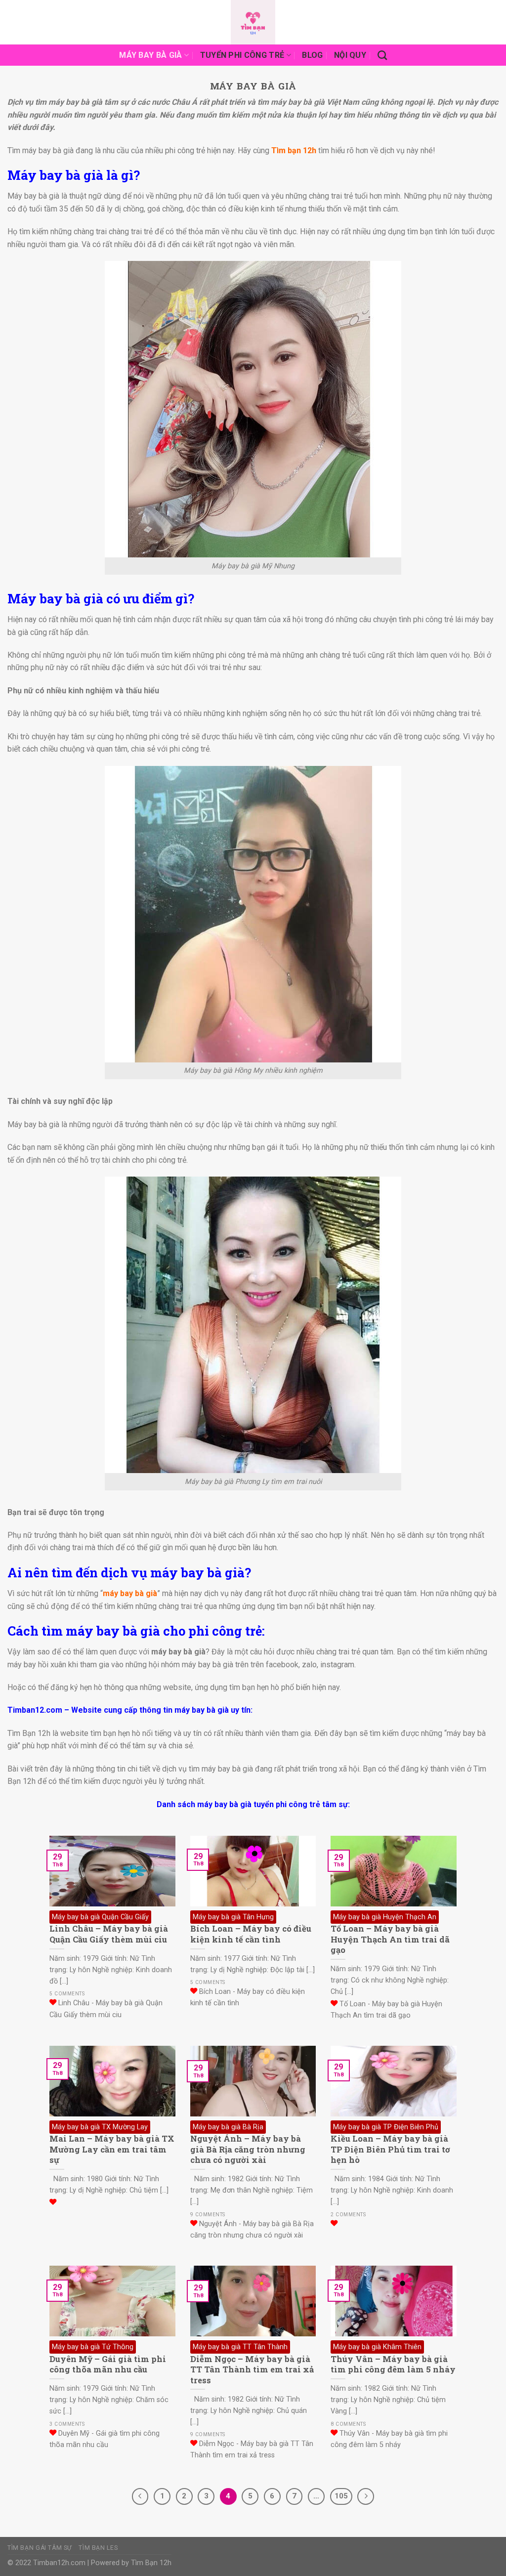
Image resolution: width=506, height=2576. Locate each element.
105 (341, 2496)
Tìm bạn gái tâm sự (40, 2548)
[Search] (382, 55)
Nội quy (350, 55)
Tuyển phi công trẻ (242, 55)
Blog (312, 55)
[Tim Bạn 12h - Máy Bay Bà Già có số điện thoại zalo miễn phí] (253, 22)
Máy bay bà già (150, 55)
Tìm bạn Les (98, 2548)
